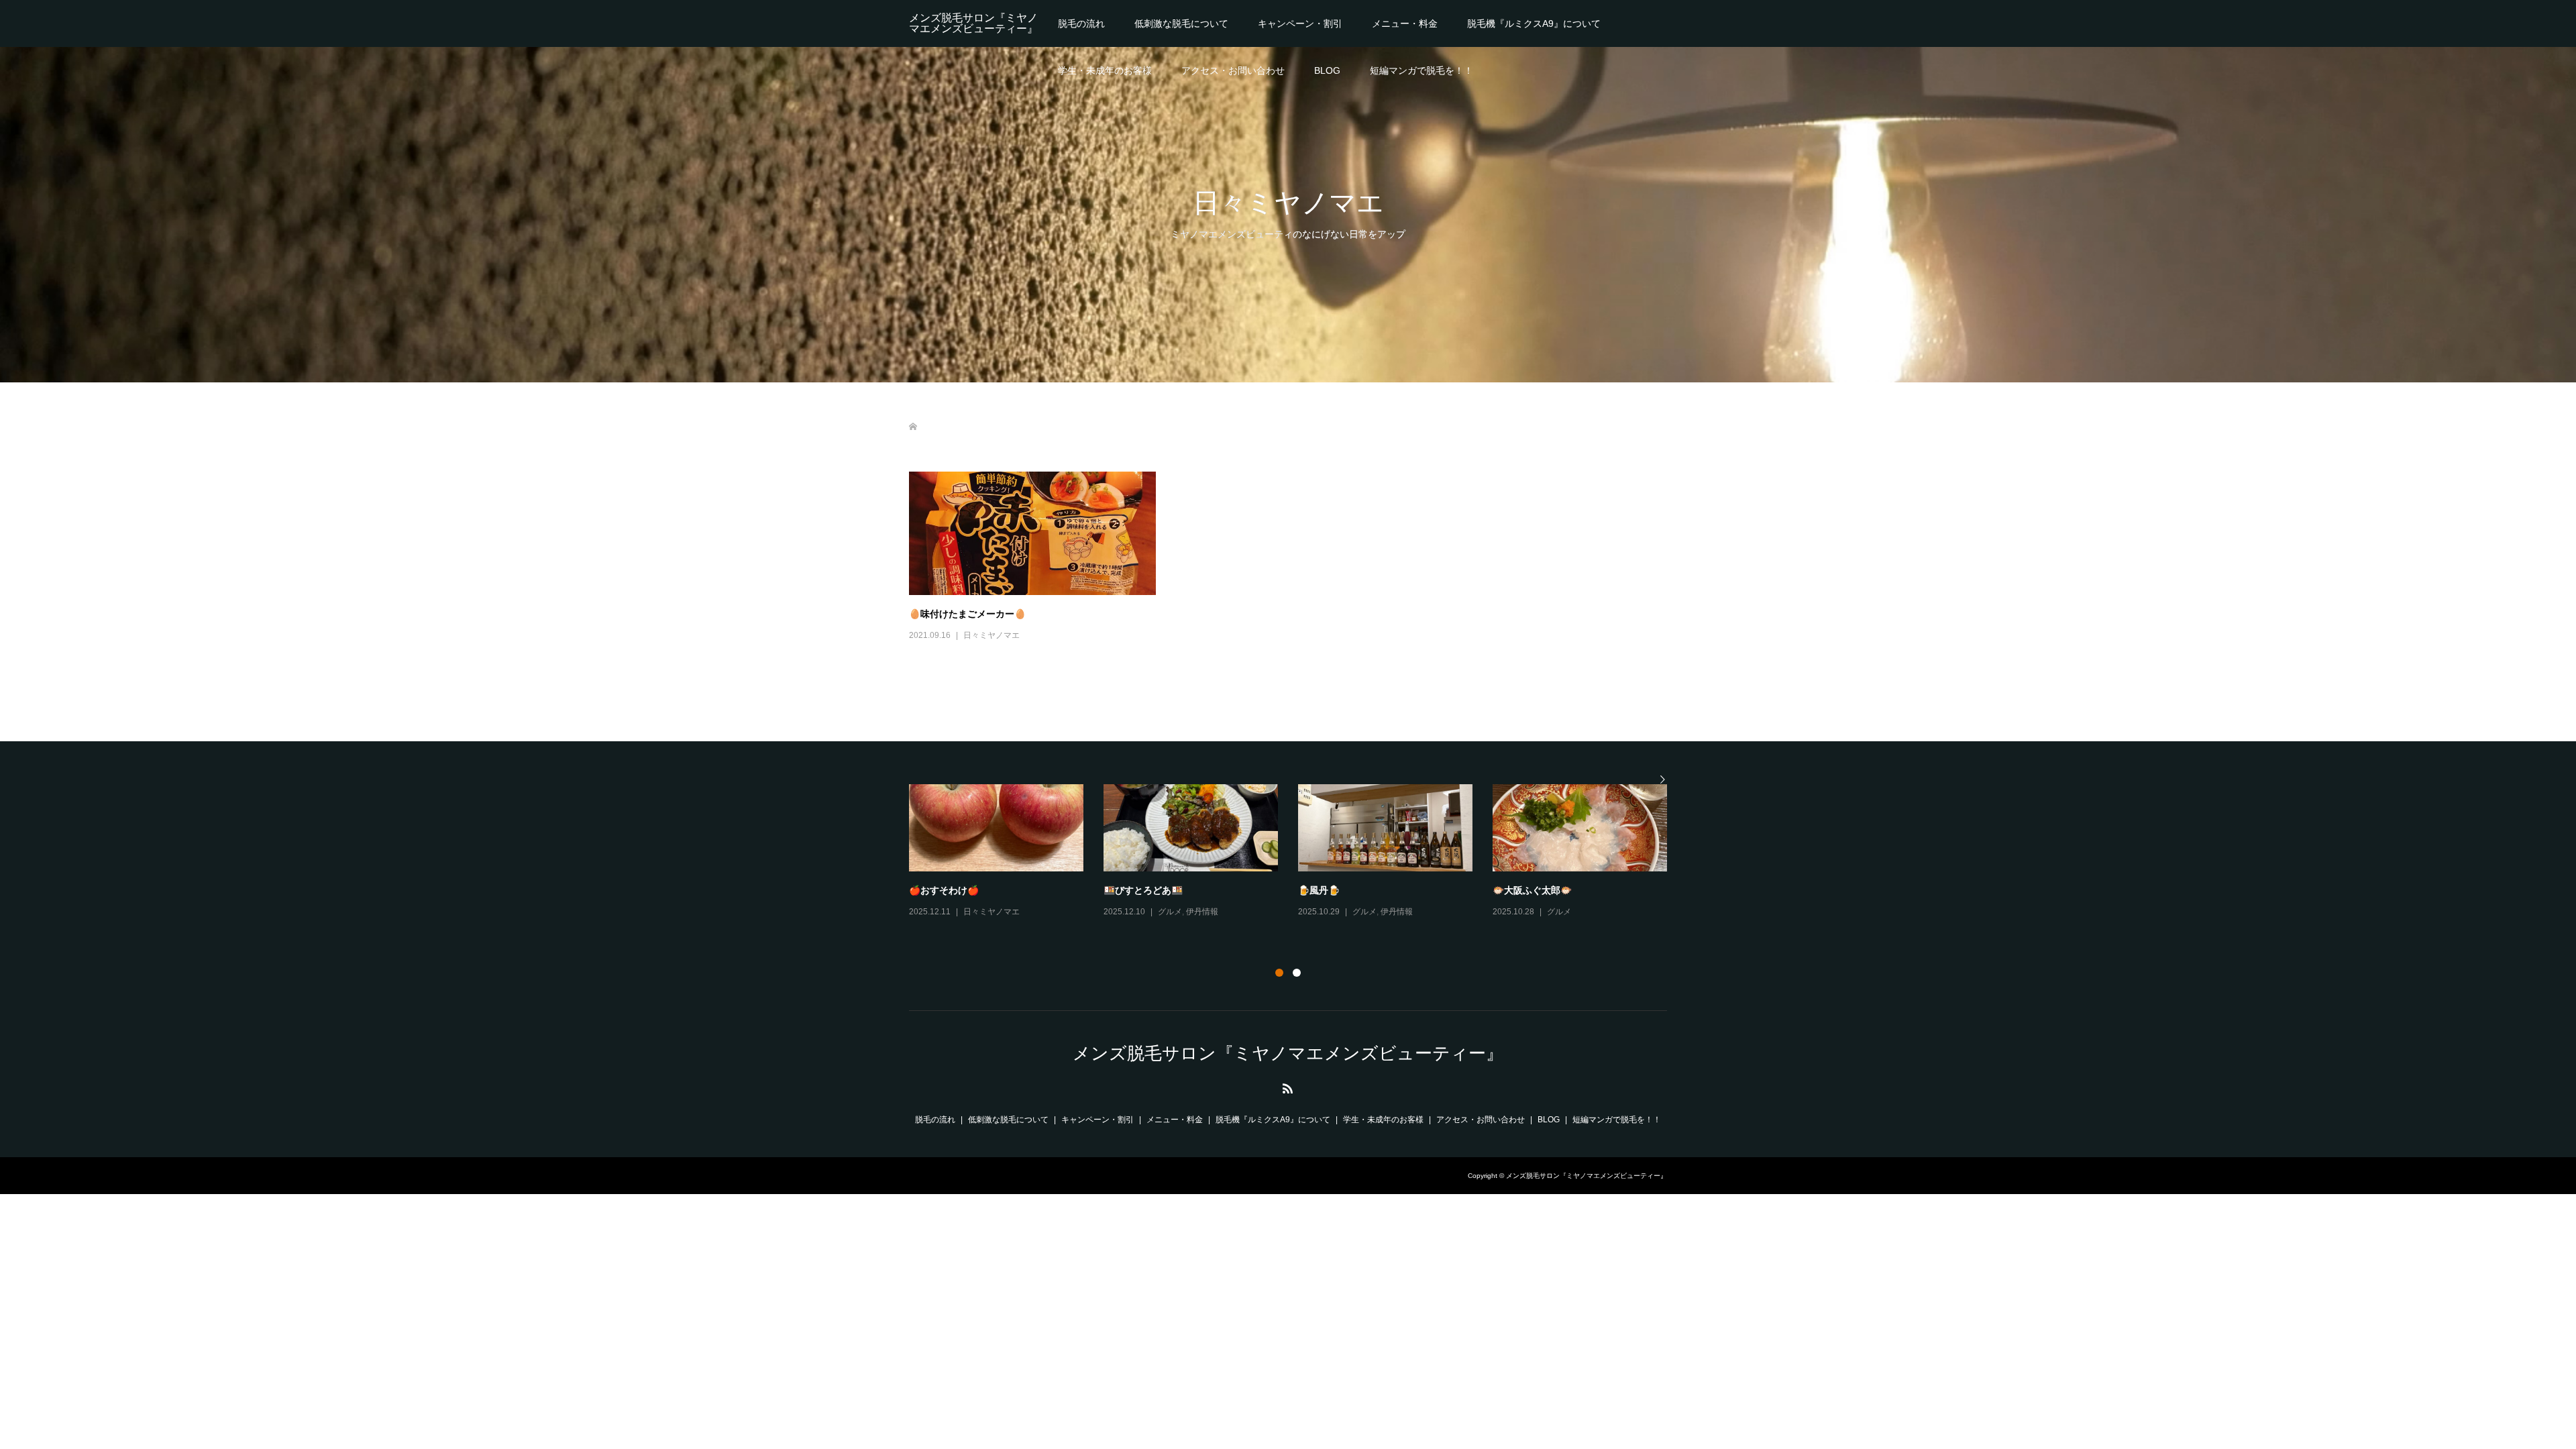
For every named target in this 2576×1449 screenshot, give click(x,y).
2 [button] (1297, 973)
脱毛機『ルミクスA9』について (1534, 23)
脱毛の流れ (1081, 23)
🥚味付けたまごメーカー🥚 (967, 613)
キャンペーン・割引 (1300, 23)
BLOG (1327, 70)
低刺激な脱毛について (1181, 23)
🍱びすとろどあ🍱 (1143, 890)
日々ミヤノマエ (991, 635)
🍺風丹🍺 (1319, 890)
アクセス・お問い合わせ (1233, 70)
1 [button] (1279, 973)
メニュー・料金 (1405, 23)
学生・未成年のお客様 (1105, 70)
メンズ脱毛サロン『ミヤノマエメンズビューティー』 (973, 23)
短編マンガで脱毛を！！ (1421, 70)
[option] (1298, 852)
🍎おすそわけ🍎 (944, 890)
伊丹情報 (1202, 912)
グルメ (1170, 912)
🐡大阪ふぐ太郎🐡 (1532, 890)
